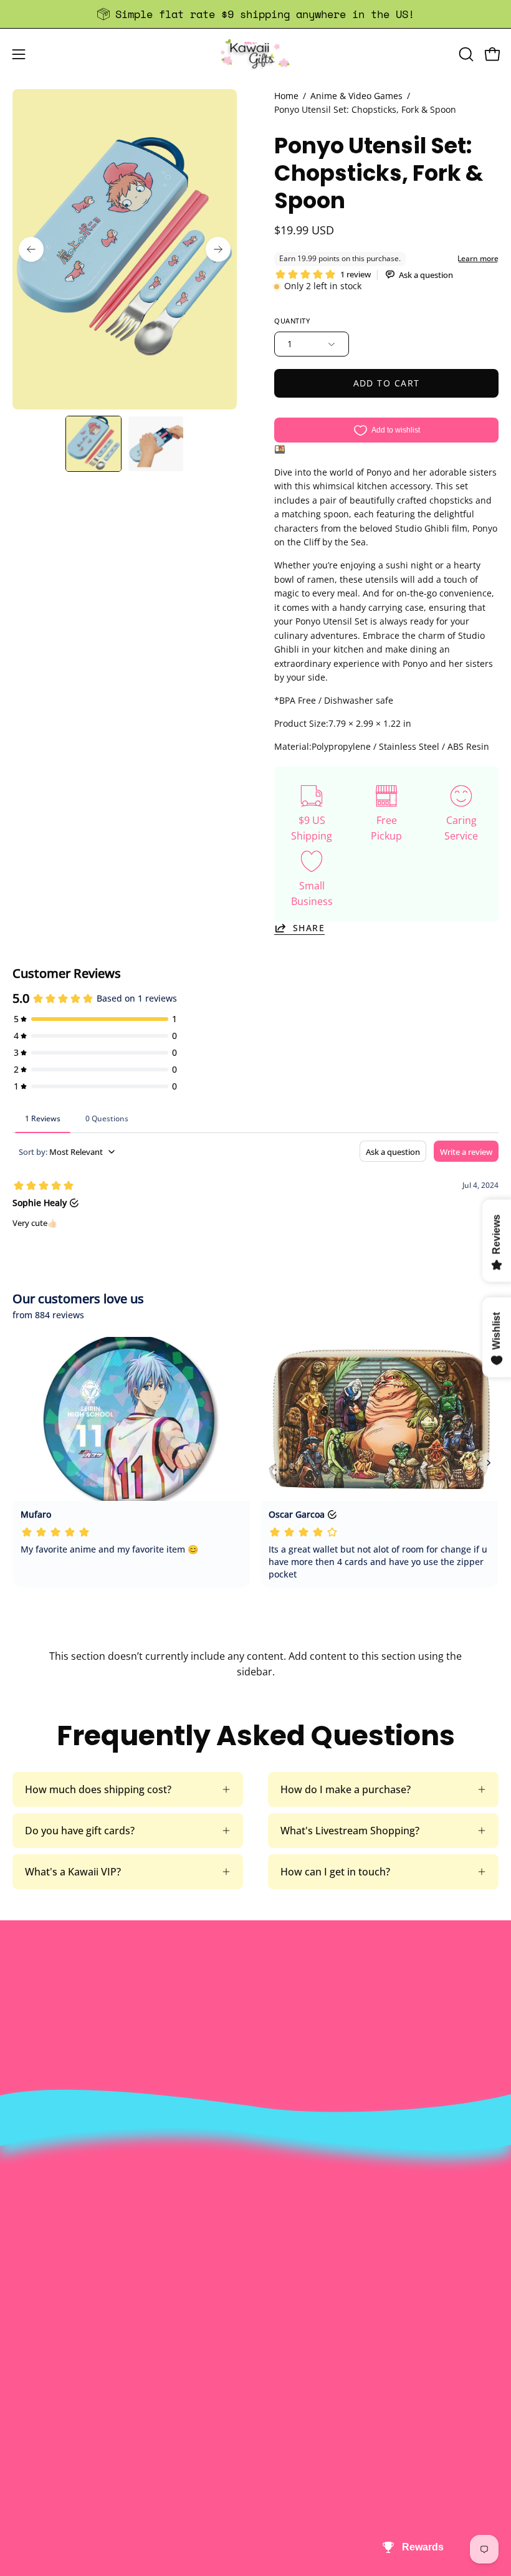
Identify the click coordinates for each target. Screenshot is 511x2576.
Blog (23, 2456)
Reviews (31, 2477)
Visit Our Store (47, 2374)
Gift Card (33, 2436)
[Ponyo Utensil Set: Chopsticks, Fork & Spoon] (93, 444)
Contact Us (38, 2395)
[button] (465, 54)
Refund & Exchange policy (328, 2227)
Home (286, 96)
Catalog (286, 2248)
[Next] (218, 249)
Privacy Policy (300, 2289)
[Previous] (31, 249)
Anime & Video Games (356, 96)
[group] (255, 14)
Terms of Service (307, 2268)
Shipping (33, 2415)
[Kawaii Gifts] (255, 54)
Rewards (288, 2206)
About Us (290, 2186)
